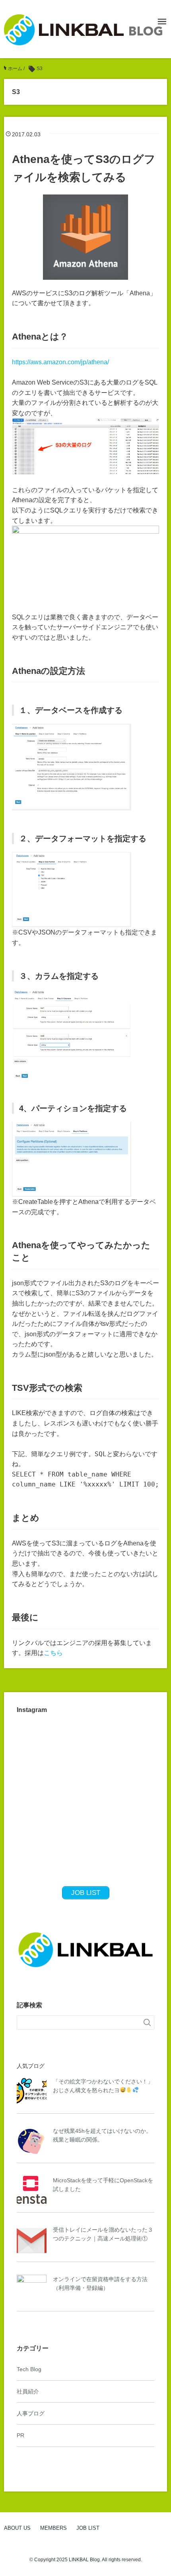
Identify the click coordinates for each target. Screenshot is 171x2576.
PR (20, 2435)
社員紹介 (28, 2391)
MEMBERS (53, 2528)
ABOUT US (17, 2528)
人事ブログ (31, 2413)
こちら (53, 1653)
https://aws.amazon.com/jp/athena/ (60, 362)
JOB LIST (88, 2528)
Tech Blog (29, 2369)
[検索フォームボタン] (147, 2022)
